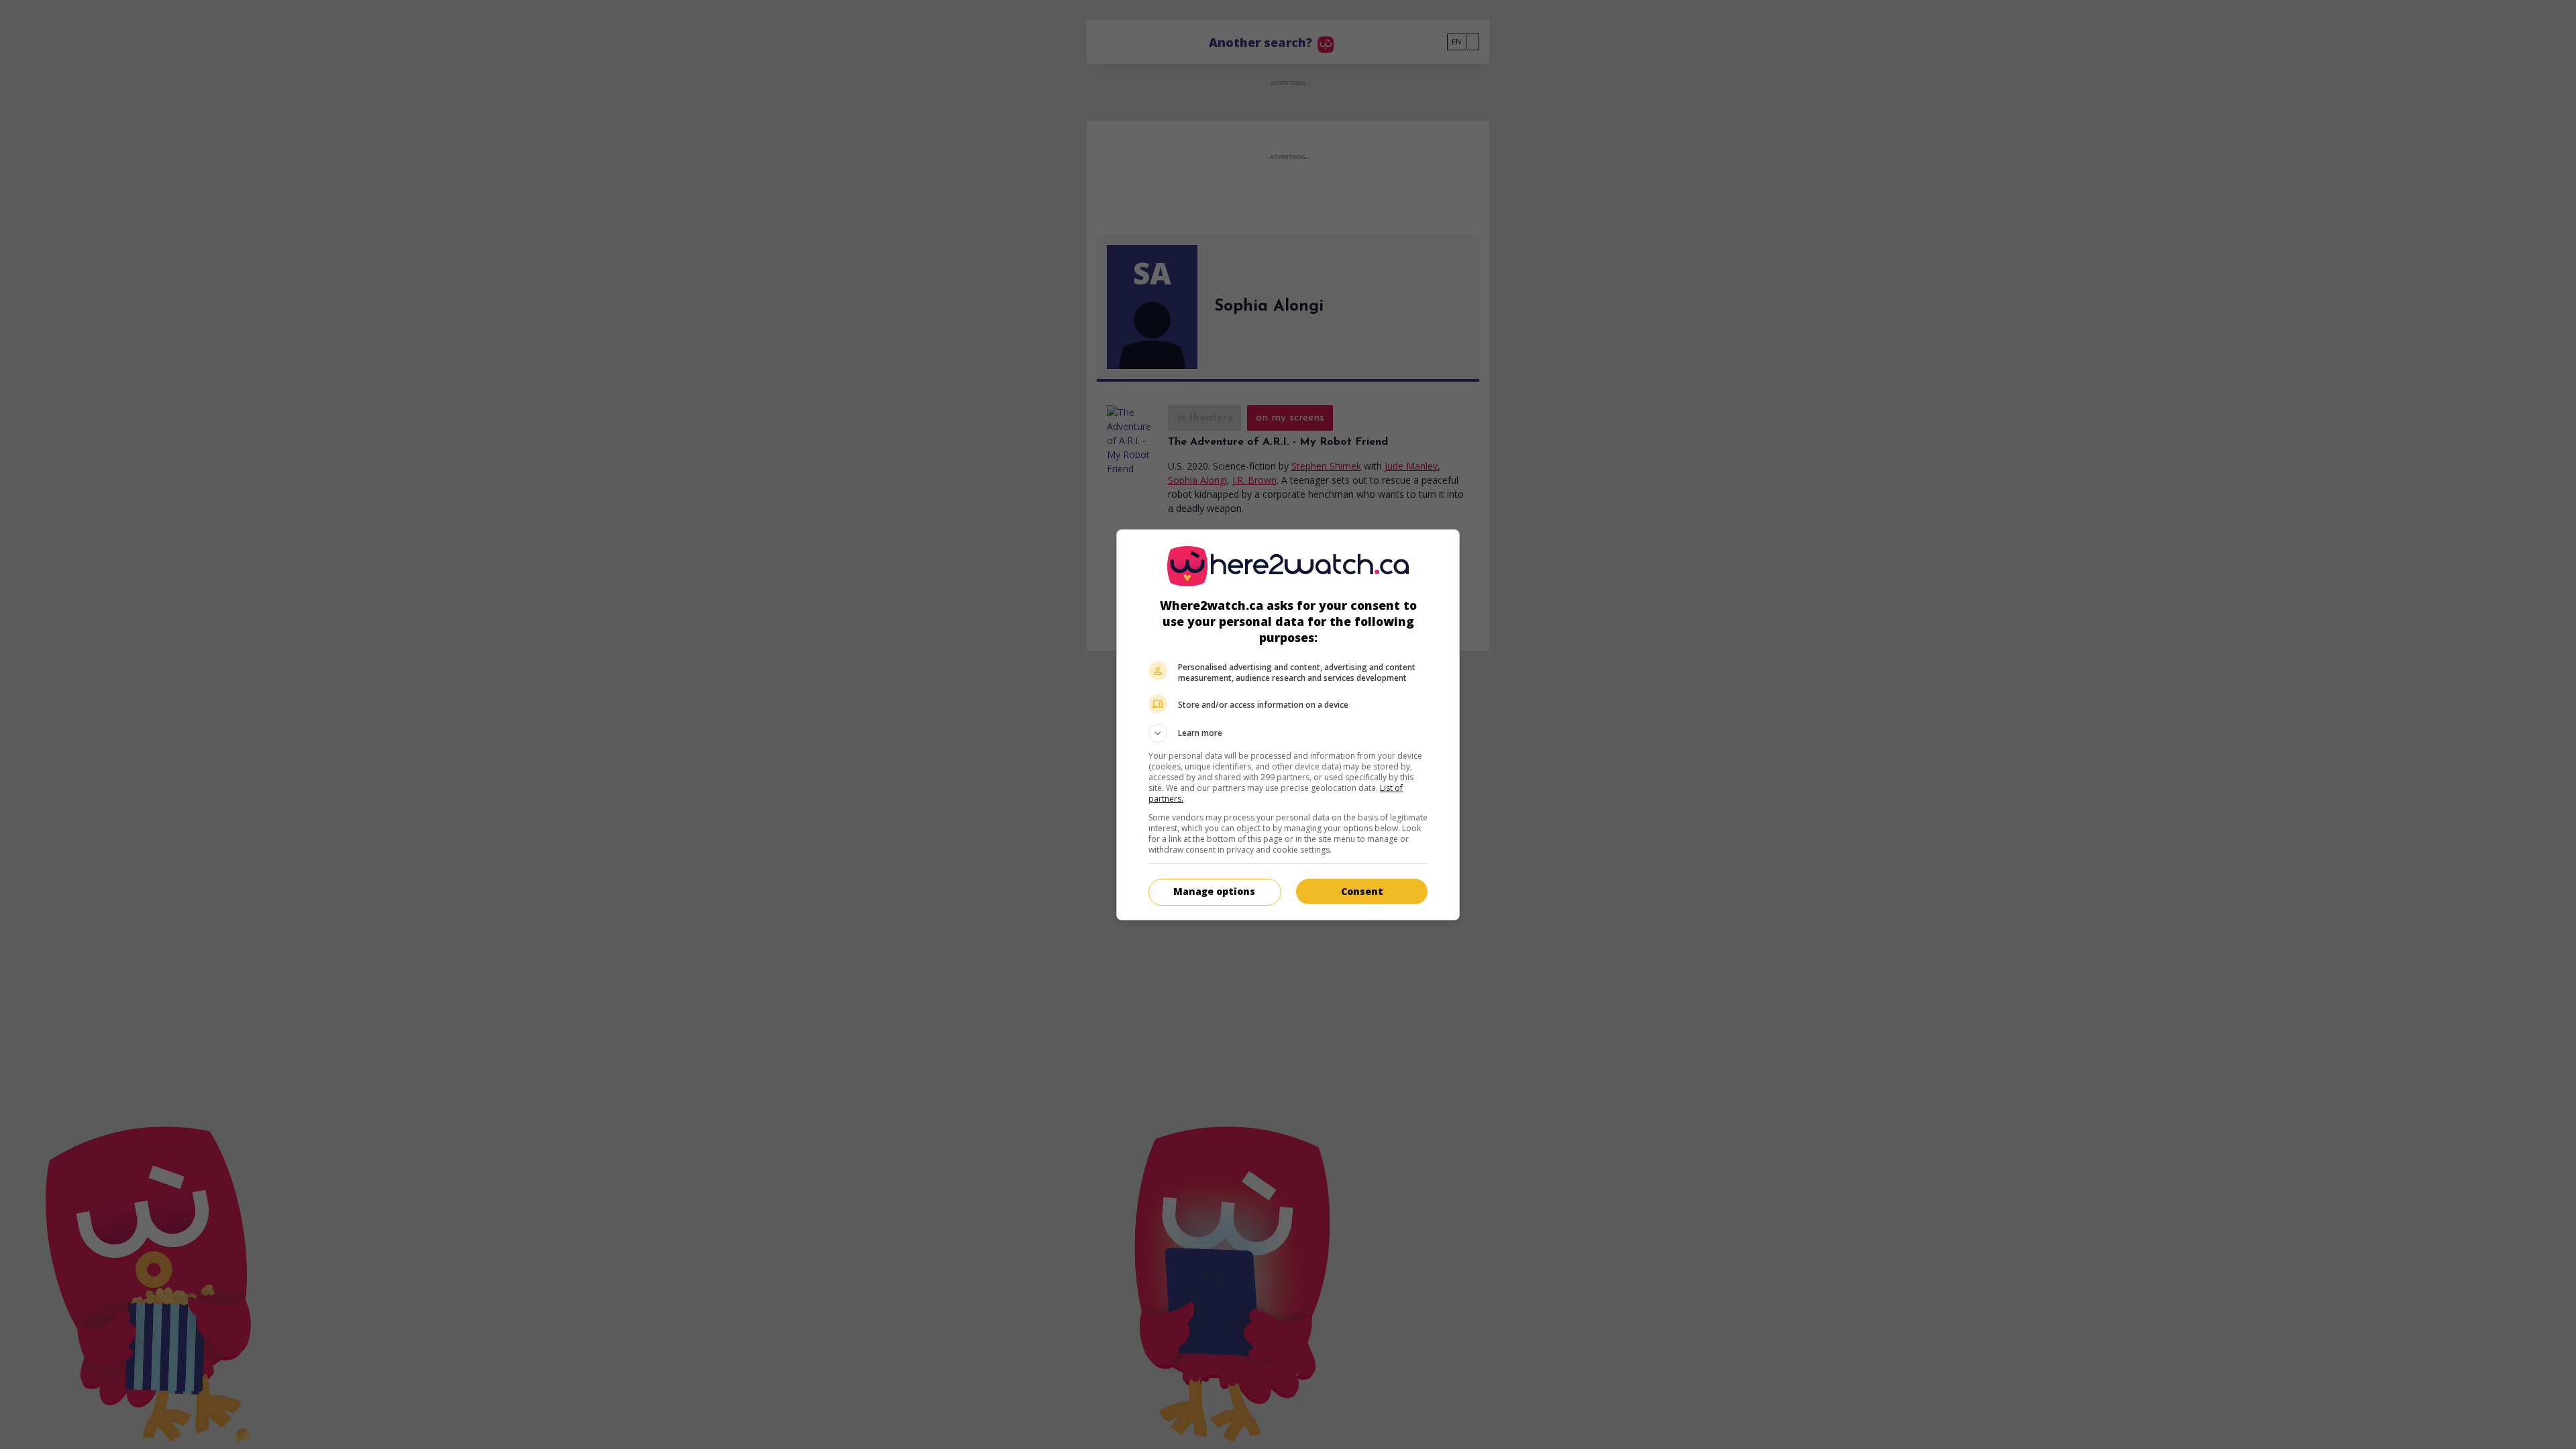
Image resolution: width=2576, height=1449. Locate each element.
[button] (1288, 733)
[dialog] (1288, 725)
